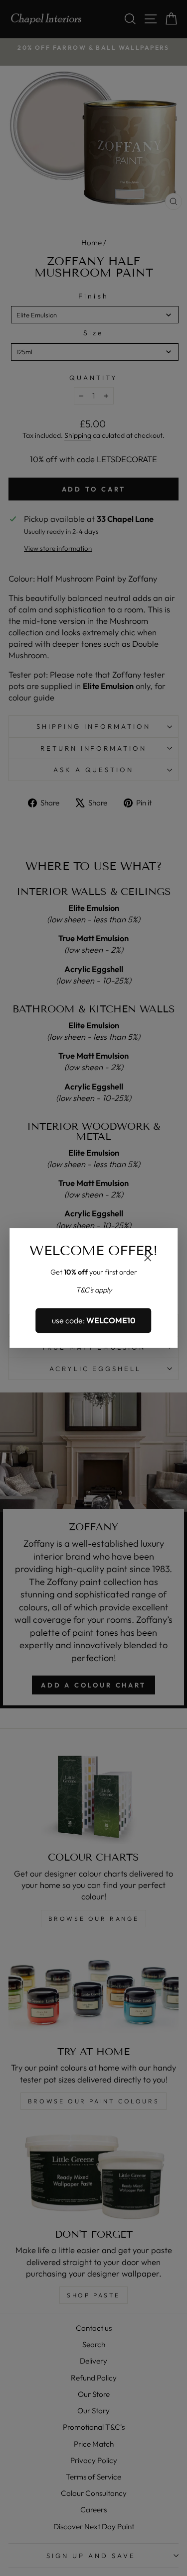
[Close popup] (148, 1259)
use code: (94, 1320)
